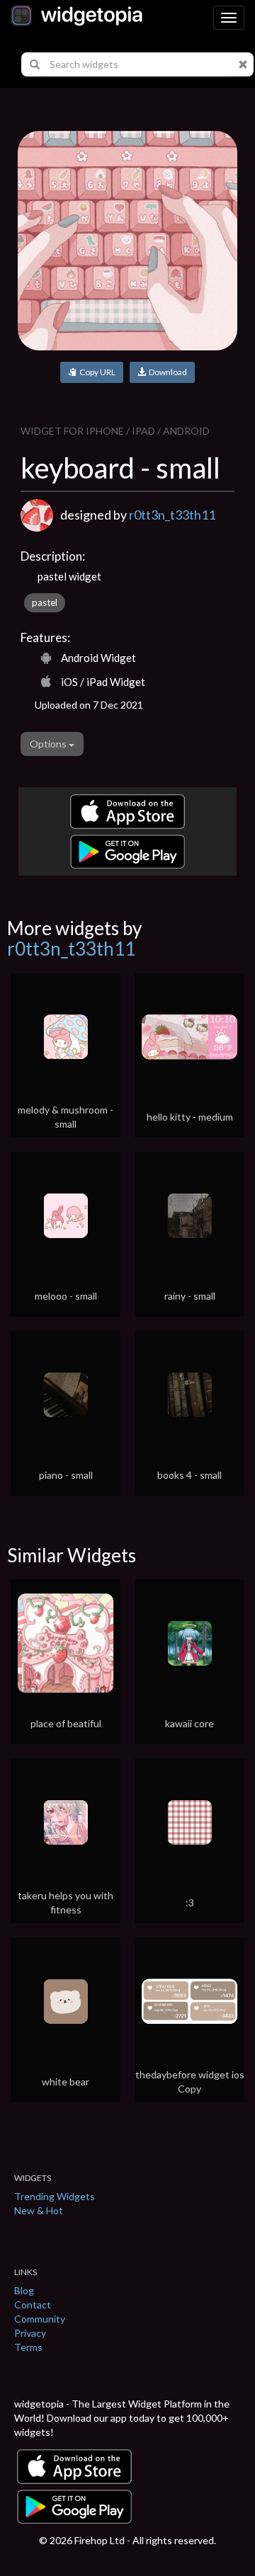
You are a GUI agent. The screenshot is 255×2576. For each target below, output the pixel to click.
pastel (45, 602)
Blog (24, 2290)
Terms (28, 2347)
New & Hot (39, 2210)
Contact (33, 2305)
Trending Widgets (55, 2196)
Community (40, 2319)
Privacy (30, 2333)
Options (49, 744)
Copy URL (96, 372)
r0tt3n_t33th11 (172, 515)
